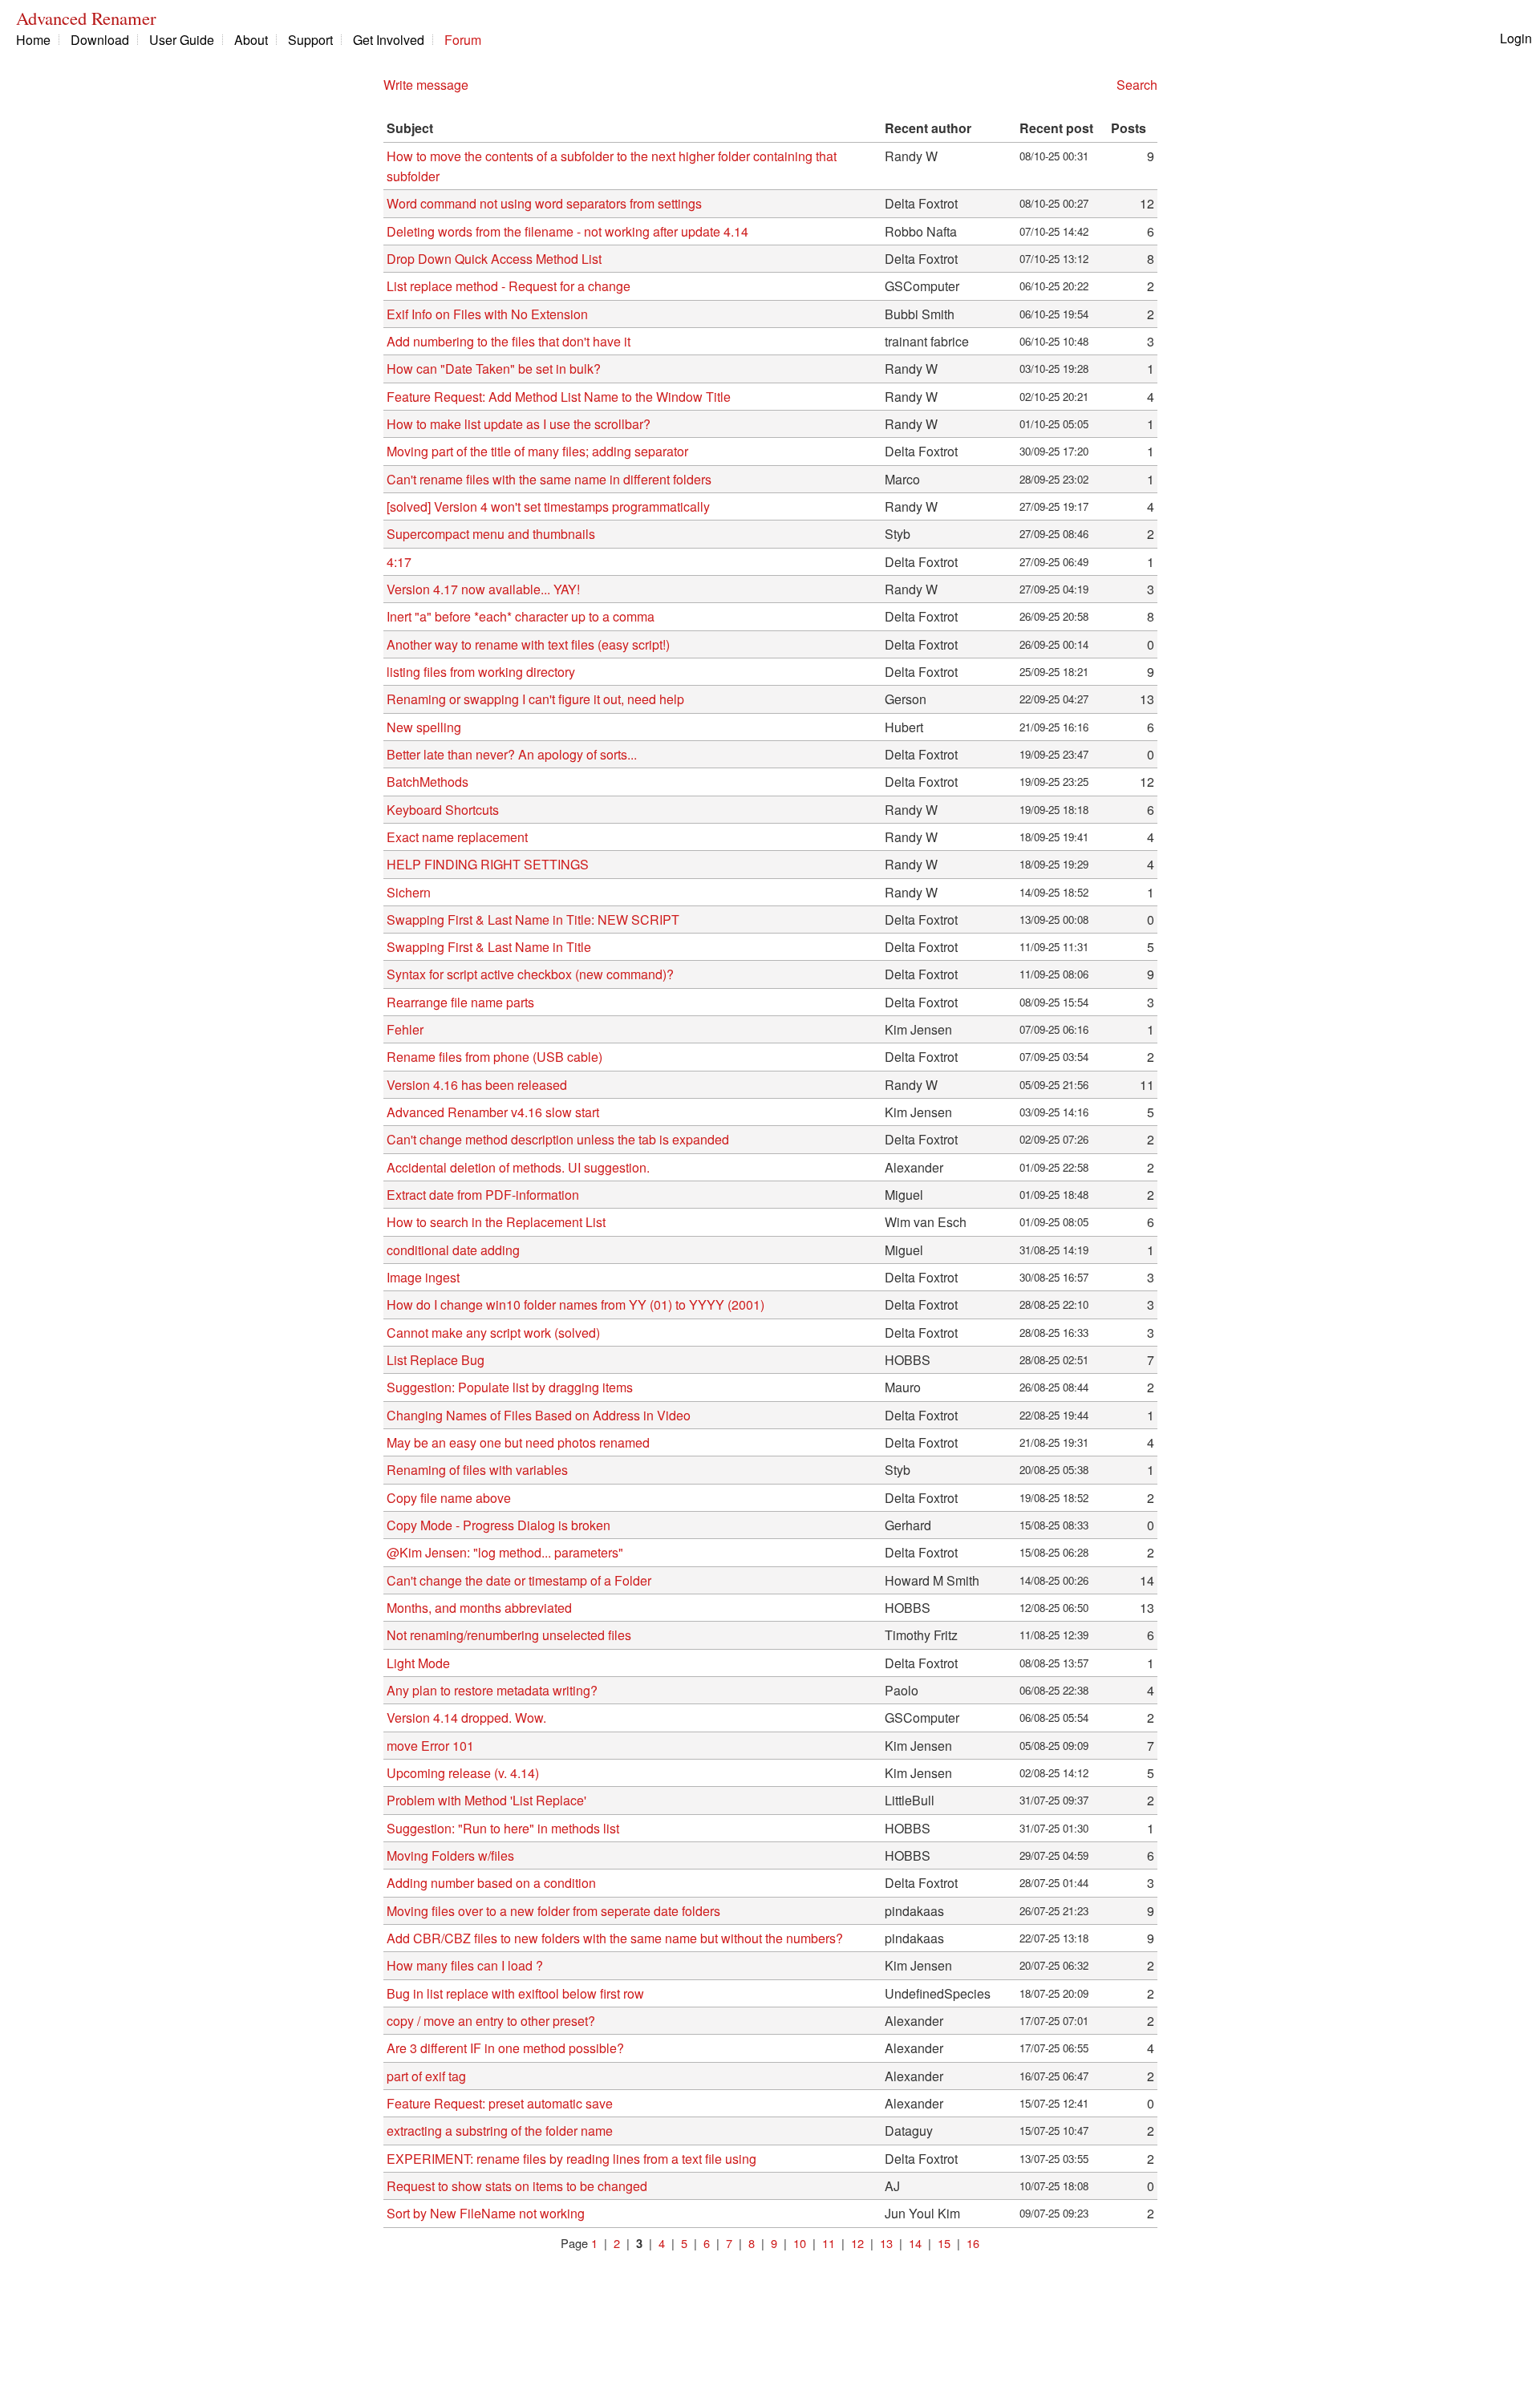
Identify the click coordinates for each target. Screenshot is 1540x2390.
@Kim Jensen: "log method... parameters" (505, 1552)
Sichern (409, 892)
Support (310, 40)
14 (915, 2243)
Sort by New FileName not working (486, 2213)
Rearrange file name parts (460, 1002)
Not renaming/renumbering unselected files (509, 1635)
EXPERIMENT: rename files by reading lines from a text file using (571, 2159)
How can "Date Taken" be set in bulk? (494, 369)
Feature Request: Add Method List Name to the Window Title (559, 397)
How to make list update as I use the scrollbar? (519, 424)
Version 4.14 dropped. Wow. (466, 1718)
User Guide (182, 40)
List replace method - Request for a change (509, 286)
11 (829, 2243)
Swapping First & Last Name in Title (489, 947)
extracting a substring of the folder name (500, 2131)
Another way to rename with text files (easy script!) (528, 644)
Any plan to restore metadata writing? (492, 1690)
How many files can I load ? (465, 1965)
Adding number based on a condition (491, 1883)
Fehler (405, 1029)
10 (800, 2243)
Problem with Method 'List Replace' (486, 1800)
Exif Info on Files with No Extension (487, 314)
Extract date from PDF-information (483, 1195)
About (251, 40)
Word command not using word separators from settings (544, 203)
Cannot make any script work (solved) (493, 1333)
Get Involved (389, 40)
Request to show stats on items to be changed (517, 2186)
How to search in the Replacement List (496, 1222)
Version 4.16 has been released (477, 1085)
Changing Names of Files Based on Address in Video (539, 1415)
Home (33, 40)
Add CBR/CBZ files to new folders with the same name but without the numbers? (615, 1938)
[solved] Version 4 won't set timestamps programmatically (548, 506)
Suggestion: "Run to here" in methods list (503, 1828)
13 (886, 2243)
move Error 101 (430, 1746)
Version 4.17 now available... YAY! (483, 589)
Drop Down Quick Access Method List (494, 259)
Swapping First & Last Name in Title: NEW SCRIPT (533, 920)
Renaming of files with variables (477, 1470)
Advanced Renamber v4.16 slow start (493, 1112)
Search (1137, 85)
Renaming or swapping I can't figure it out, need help (535, 699)
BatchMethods (428, 782)
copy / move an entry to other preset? (491, 2021)
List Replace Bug (436, 1360)
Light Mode (418, 1663)
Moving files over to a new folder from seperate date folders (553, 1911)
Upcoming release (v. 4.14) (463, 1773)
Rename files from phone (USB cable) (494, 1057)
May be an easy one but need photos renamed (518, 1442)
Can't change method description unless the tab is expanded (558, 1139)
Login (1516, 38)
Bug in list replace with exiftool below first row (515, 1993)
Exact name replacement (457, 837)
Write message (426, 85)
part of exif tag (426, 2076)
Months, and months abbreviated (479, 1608)
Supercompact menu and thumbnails (491, 534)
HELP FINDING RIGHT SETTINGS (488, 864)
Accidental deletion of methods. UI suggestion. (518, 1167)
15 (944, 2243)
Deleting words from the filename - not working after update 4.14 (567, 231)
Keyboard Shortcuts (443, 810)
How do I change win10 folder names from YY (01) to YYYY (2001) (575, 1304)
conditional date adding (453, 1250)
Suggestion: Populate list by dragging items (510, 1387)
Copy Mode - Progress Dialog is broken (498, 1525)
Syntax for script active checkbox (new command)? (530, 974)
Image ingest (423, 1277)
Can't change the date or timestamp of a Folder (519, 1580)
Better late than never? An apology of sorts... (512, 754)
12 (857, 2243)
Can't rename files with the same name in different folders (549, 479)
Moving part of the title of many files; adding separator (537, 451)
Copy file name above (449, 1498)
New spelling (424, 727)
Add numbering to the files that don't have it (509, 341)
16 (973, 2243)
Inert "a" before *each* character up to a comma (521, 616)
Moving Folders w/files (450, 1855)
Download (100, 40)
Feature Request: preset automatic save (500, 2103)
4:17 (399, 562)
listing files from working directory (481, 672)
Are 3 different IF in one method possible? (505, 2048)
